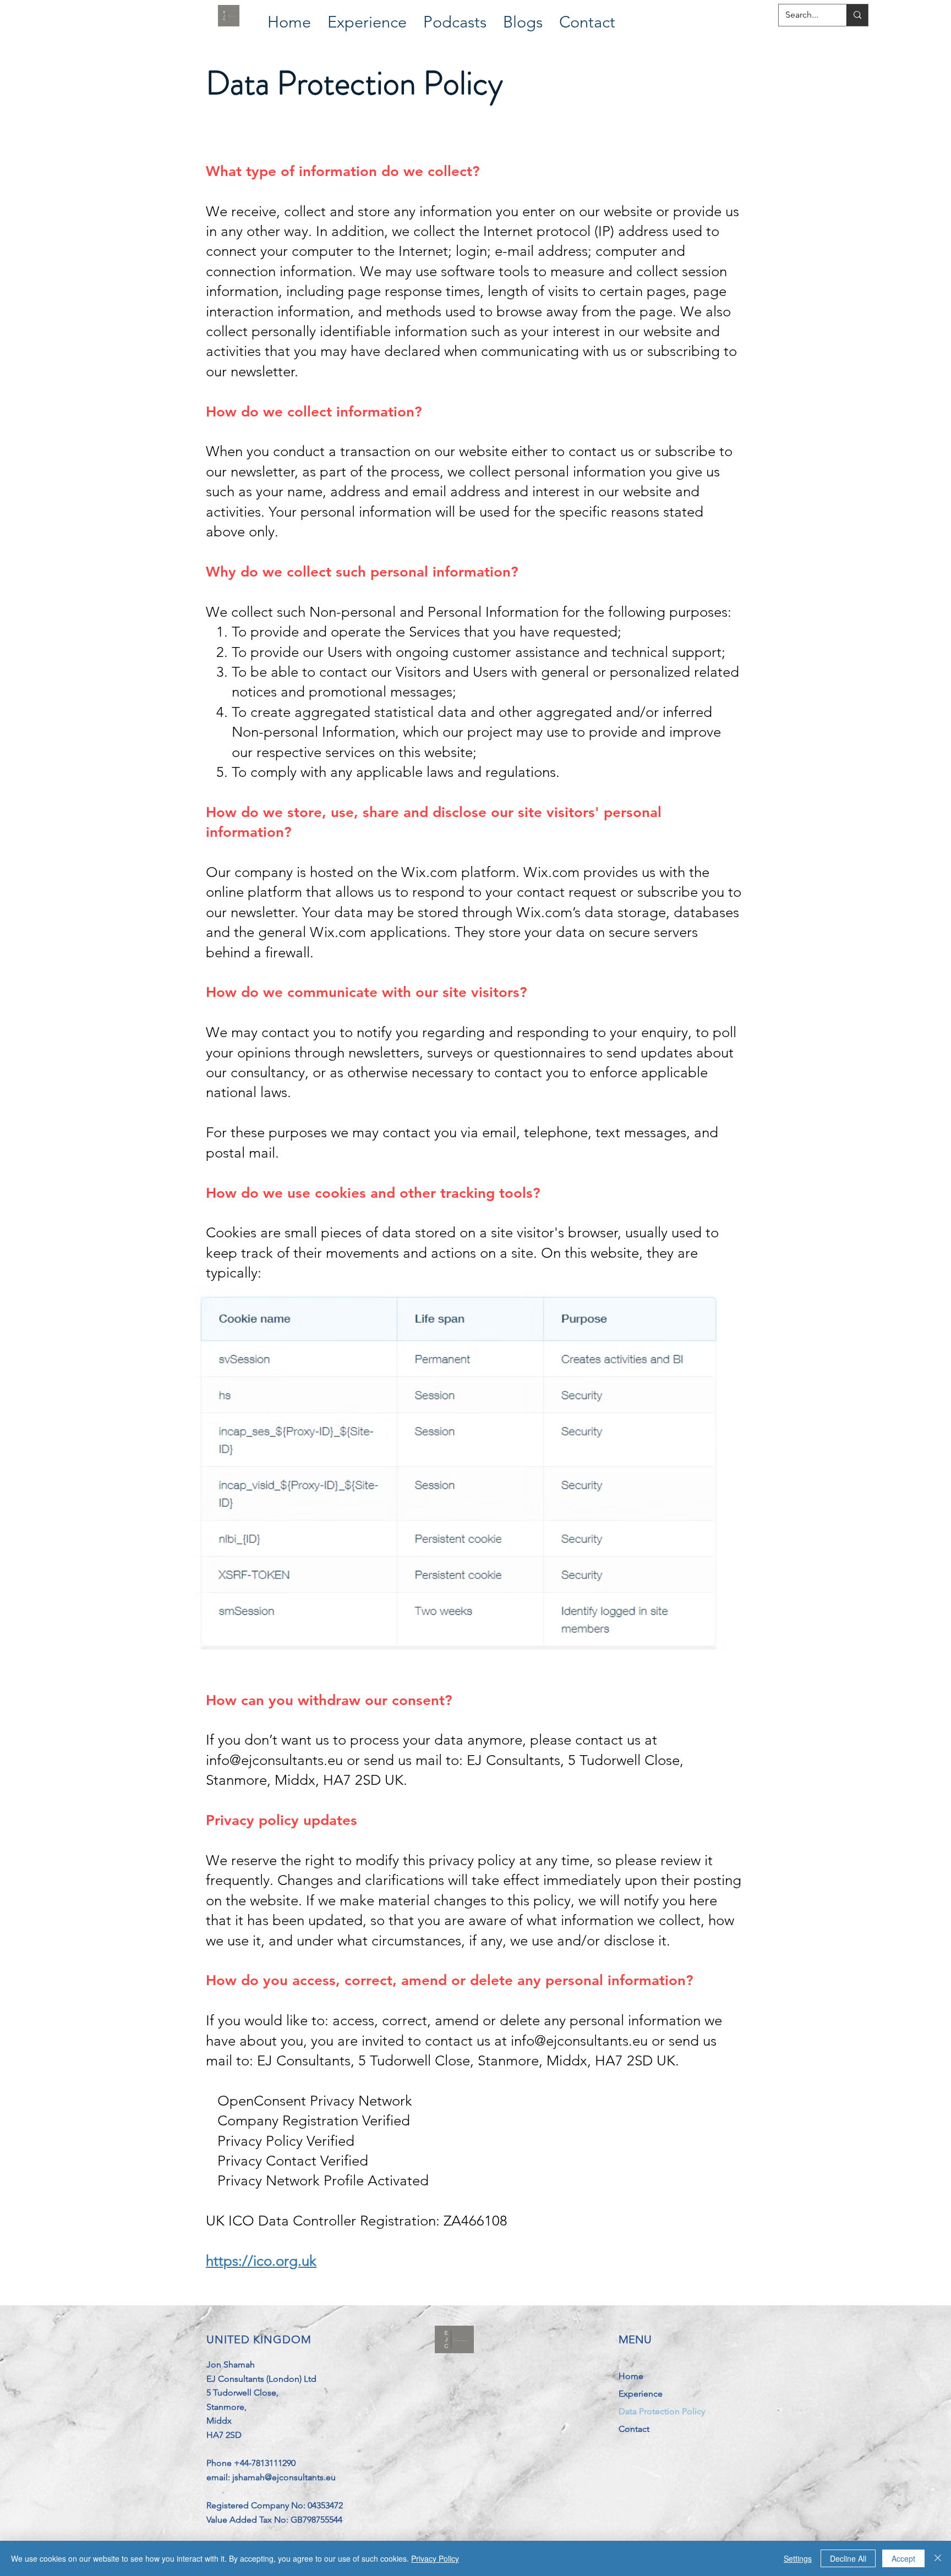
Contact (634, 2429)
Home (631, 2376)
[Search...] (857, 15)
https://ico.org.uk (261, 2261)
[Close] (938, 2558)
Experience (641, 2394)
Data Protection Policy (662, 2411)
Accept (903, 2558)
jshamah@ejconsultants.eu (284, 2477)
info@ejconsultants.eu (274, 1760)
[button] (367, 16)
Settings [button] (798, 2558)
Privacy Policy (435, 2558)
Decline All (848, 2558)
